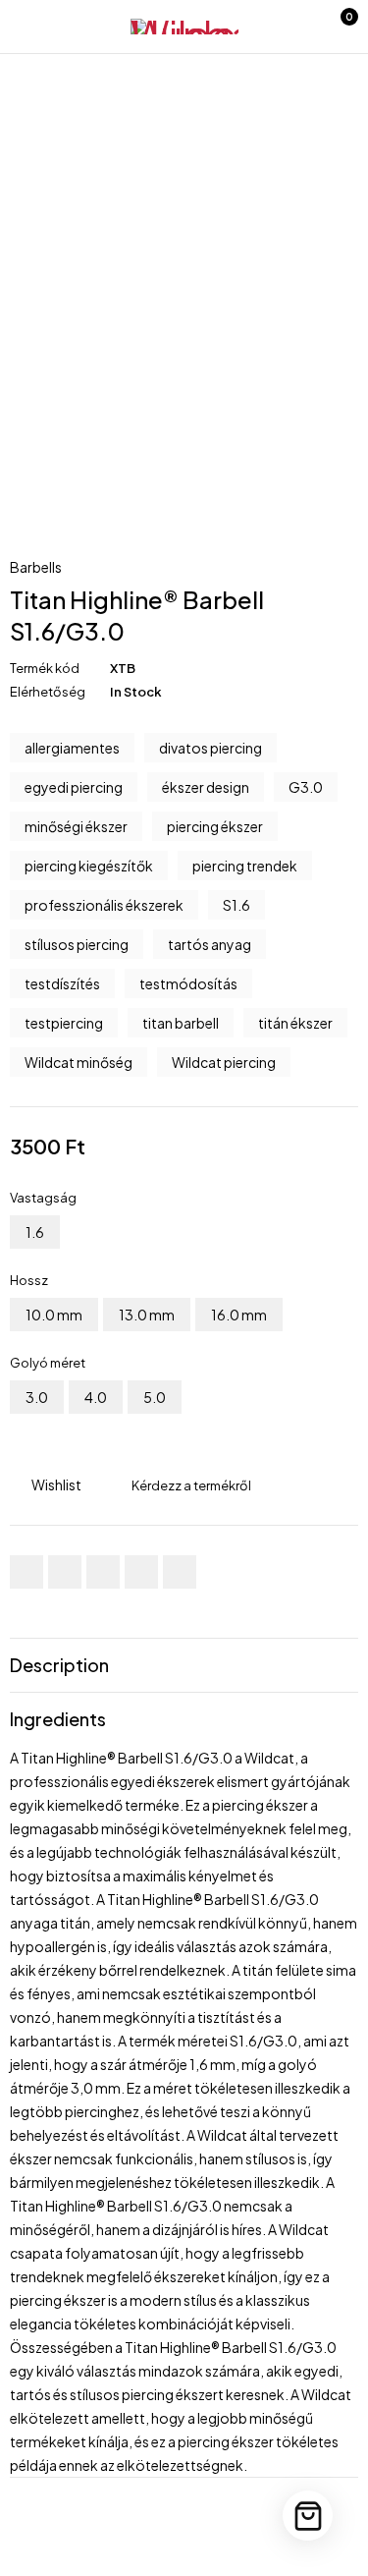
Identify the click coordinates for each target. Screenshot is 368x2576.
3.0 (37, 1397)
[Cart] (308, 2516)
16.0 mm (239, 1315)
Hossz (29, 1280)
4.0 (96, 1397)
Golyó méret (48, 1363)
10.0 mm (54, 1315)
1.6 (35, 1232)
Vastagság (43, 1198)
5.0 (155, 1397)
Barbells (36, 567)
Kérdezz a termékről (191, 1485)
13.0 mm (147, 1315)
